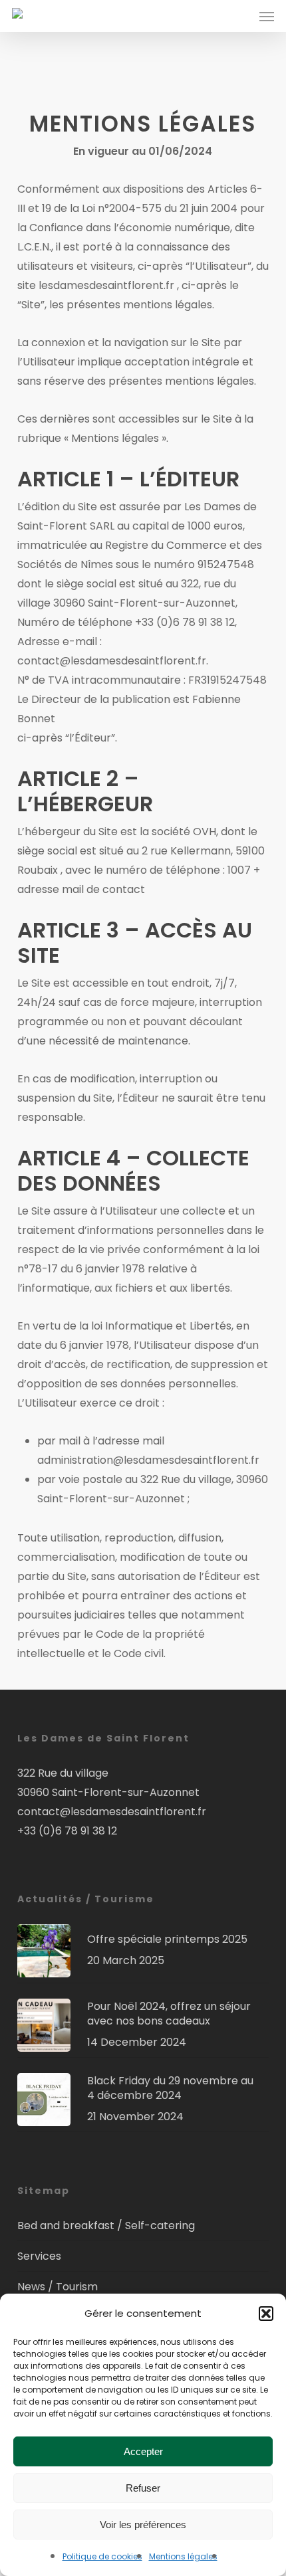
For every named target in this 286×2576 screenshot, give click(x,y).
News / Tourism (58, 2287)
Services (39, 2256)
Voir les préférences (143, 2525)
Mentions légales (183, 2556)
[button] (266, 2314)
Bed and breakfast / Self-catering (106, 2226)
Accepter (143, 2451)
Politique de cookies (102, 2556)
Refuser (143, 2488)
